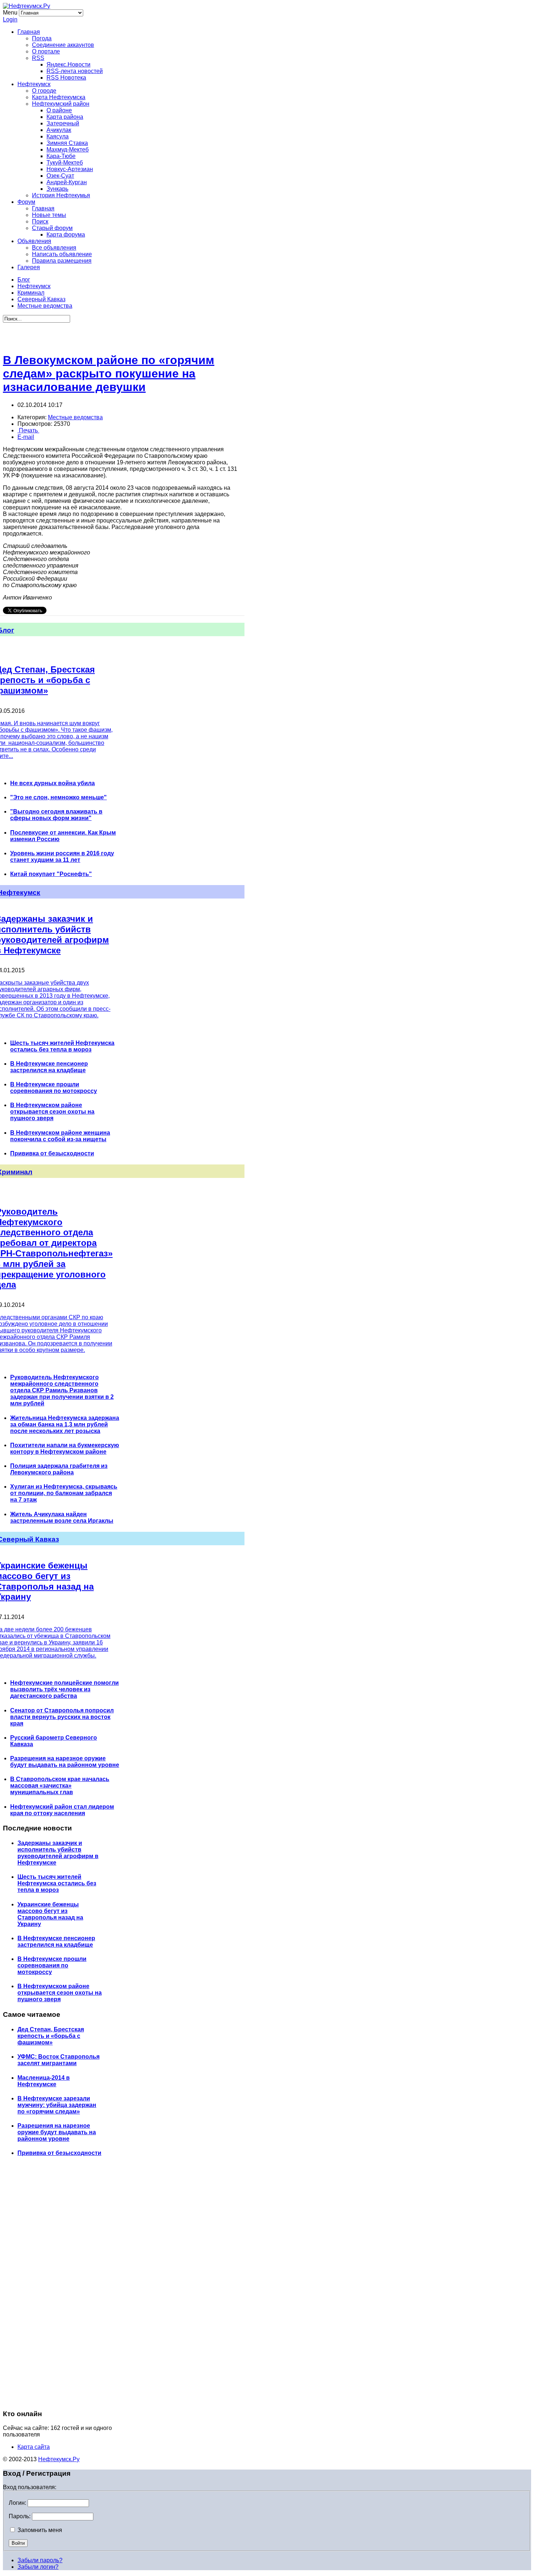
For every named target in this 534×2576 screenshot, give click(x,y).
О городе (44, 91)
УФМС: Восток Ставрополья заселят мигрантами (58, 2060)
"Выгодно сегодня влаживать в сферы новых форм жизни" (56, 815)
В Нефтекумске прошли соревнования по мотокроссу (54, 1088)
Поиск (40, 221)
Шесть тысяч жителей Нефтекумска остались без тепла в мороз (62, 1046)
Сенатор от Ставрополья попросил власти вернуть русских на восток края (62, 1717)
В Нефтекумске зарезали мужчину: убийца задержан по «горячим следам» (57, 2105)
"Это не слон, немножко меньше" (58, 797)
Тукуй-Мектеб (65, 163)
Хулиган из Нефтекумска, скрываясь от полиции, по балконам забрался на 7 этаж (64, 1493)
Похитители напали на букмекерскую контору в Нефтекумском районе (65, 1448)
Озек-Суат (60, 176)
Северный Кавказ (41, 299)
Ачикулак (59, 130)
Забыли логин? (38, 2567)
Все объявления (54, 248)
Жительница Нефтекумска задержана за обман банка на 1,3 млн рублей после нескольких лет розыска (65, 1424)
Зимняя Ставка (67, 143)
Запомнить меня (39, 2530)
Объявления (34, 241)
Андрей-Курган (67, 182)
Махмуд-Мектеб (68, 150)
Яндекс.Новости (68, 64)
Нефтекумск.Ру (59, 2459)
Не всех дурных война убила (52, 783)
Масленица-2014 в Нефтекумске (44, 2081)
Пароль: (20, 2516)
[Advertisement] (120, 334)
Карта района (65, 117)
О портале (46, 51)
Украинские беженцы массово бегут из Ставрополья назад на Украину (50, 1914)
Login (10, 19)
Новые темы (49, 215)
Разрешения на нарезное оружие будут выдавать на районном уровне (65, 1762)
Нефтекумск (34, 84)
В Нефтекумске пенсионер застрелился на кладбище (49, 1067)
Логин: (17, 2503)
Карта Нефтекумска (59, 97)
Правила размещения (62, 261)
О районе (59, 110)
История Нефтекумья (61, 195)
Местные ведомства (45, 306)
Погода (42, 38)
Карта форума (66, 235)
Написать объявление (62, 254)
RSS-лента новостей (75, 71)
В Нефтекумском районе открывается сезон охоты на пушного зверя (52, 1112)
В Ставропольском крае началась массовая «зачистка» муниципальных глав (60, 1786)
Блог (24, 280)
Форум (26, 202)
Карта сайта (34, 2447)
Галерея (29, 267)
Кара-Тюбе (61, 156)
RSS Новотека (66, 78)
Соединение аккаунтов (63, 45)
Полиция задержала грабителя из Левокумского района (59, 1469)
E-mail (26, 437)
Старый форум (52, 228)
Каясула (58, 136)
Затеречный (63, 123)
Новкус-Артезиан (70, 169)
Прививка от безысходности (52, 1153)
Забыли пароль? (40, 2560)
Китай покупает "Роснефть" (51, 874)
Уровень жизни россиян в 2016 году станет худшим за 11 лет (62, 857)
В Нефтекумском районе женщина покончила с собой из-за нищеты (60, 1136)
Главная (29, 32)
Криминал (31, 293)
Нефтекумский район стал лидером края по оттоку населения (62, 1810)
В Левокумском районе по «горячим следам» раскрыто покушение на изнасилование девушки (109, 374)
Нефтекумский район (61, 104)
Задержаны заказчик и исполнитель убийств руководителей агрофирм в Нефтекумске (58, 1853)
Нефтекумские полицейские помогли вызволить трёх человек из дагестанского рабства (64, 1689)
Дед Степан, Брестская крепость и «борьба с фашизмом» (51, 2036)
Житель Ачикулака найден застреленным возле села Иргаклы (62, 1517)
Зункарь (57, 189)
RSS (38, 58)
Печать (28, 430)
